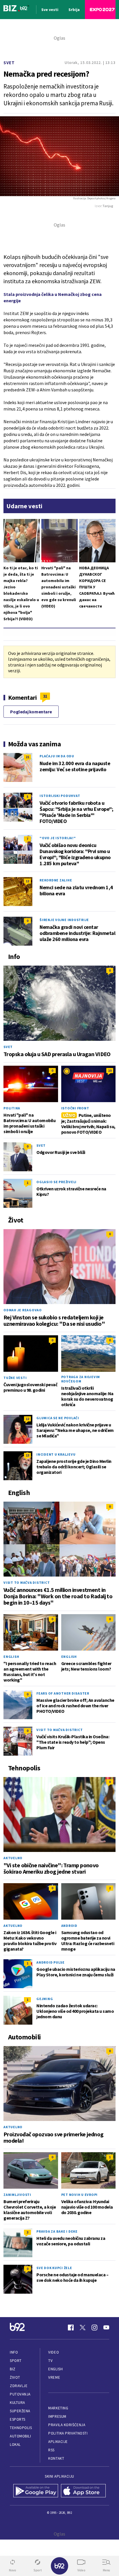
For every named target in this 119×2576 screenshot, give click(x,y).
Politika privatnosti (68, 2433)
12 (27, 881)
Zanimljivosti (17, 2195)
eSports (18, 2419)
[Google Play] (36, 2491)
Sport (16, 2361)
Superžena (20, 2411)
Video (54, 2352)
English (11, 1657)
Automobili (20, 2436)
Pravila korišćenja (67, 2425)
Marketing (58, 2408)
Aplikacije (58, 2442)
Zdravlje (19, 2386)
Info (14, 2352)
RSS (51, 2450)
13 (27, 1455)
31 (45, 696)
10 (110, 1070)
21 (27, 757)
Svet (9, 63)
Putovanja (20, 2394)
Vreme (54, 2377)
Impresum (57, 2416)
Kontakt (56, 2458)
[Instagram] (94, 2328)
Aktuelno (13, 1858)
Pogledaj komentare (31, 712)
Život (15, 2377)
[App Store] (83, 2491)
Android (69, 1926)
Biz (13, 2369)
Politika (12, 1108)
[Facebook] (71, 2328)
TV (50, 2361)
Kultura (17, 2403)
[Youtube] (106, 2328)
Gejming (45, 1999)
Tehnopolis (21, 2428)
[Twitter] (83, 2328)
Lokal (15, 2445)
